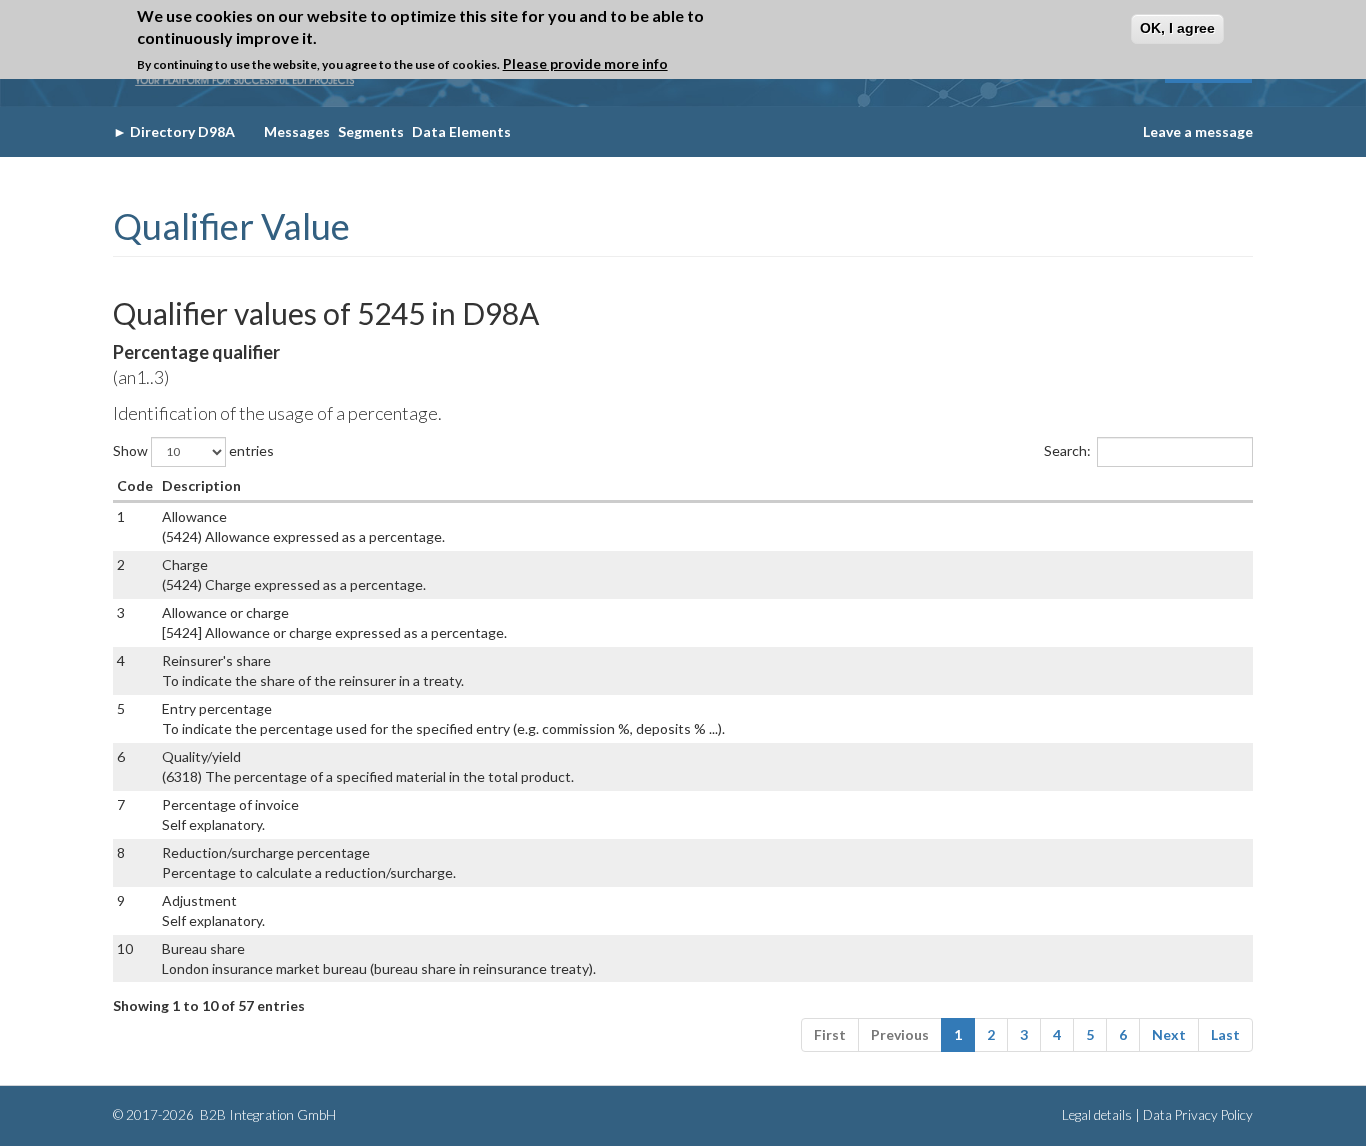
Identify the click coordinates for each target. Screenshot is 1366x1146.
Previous (900, 1034)
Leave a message (1198, 131)
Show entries (193, 449)
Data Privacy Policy (1198, 1115)
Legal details (1097, 1115)
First (830, 1034)
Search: (1067, 449)
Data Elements (461, 131)
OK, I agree (1177, 28)
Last (1225, 1034)
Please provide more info (585, 64)
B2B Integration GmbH (266, 1115)
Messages (297, 131)
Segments (371, 131)
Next (1169, 1034)
